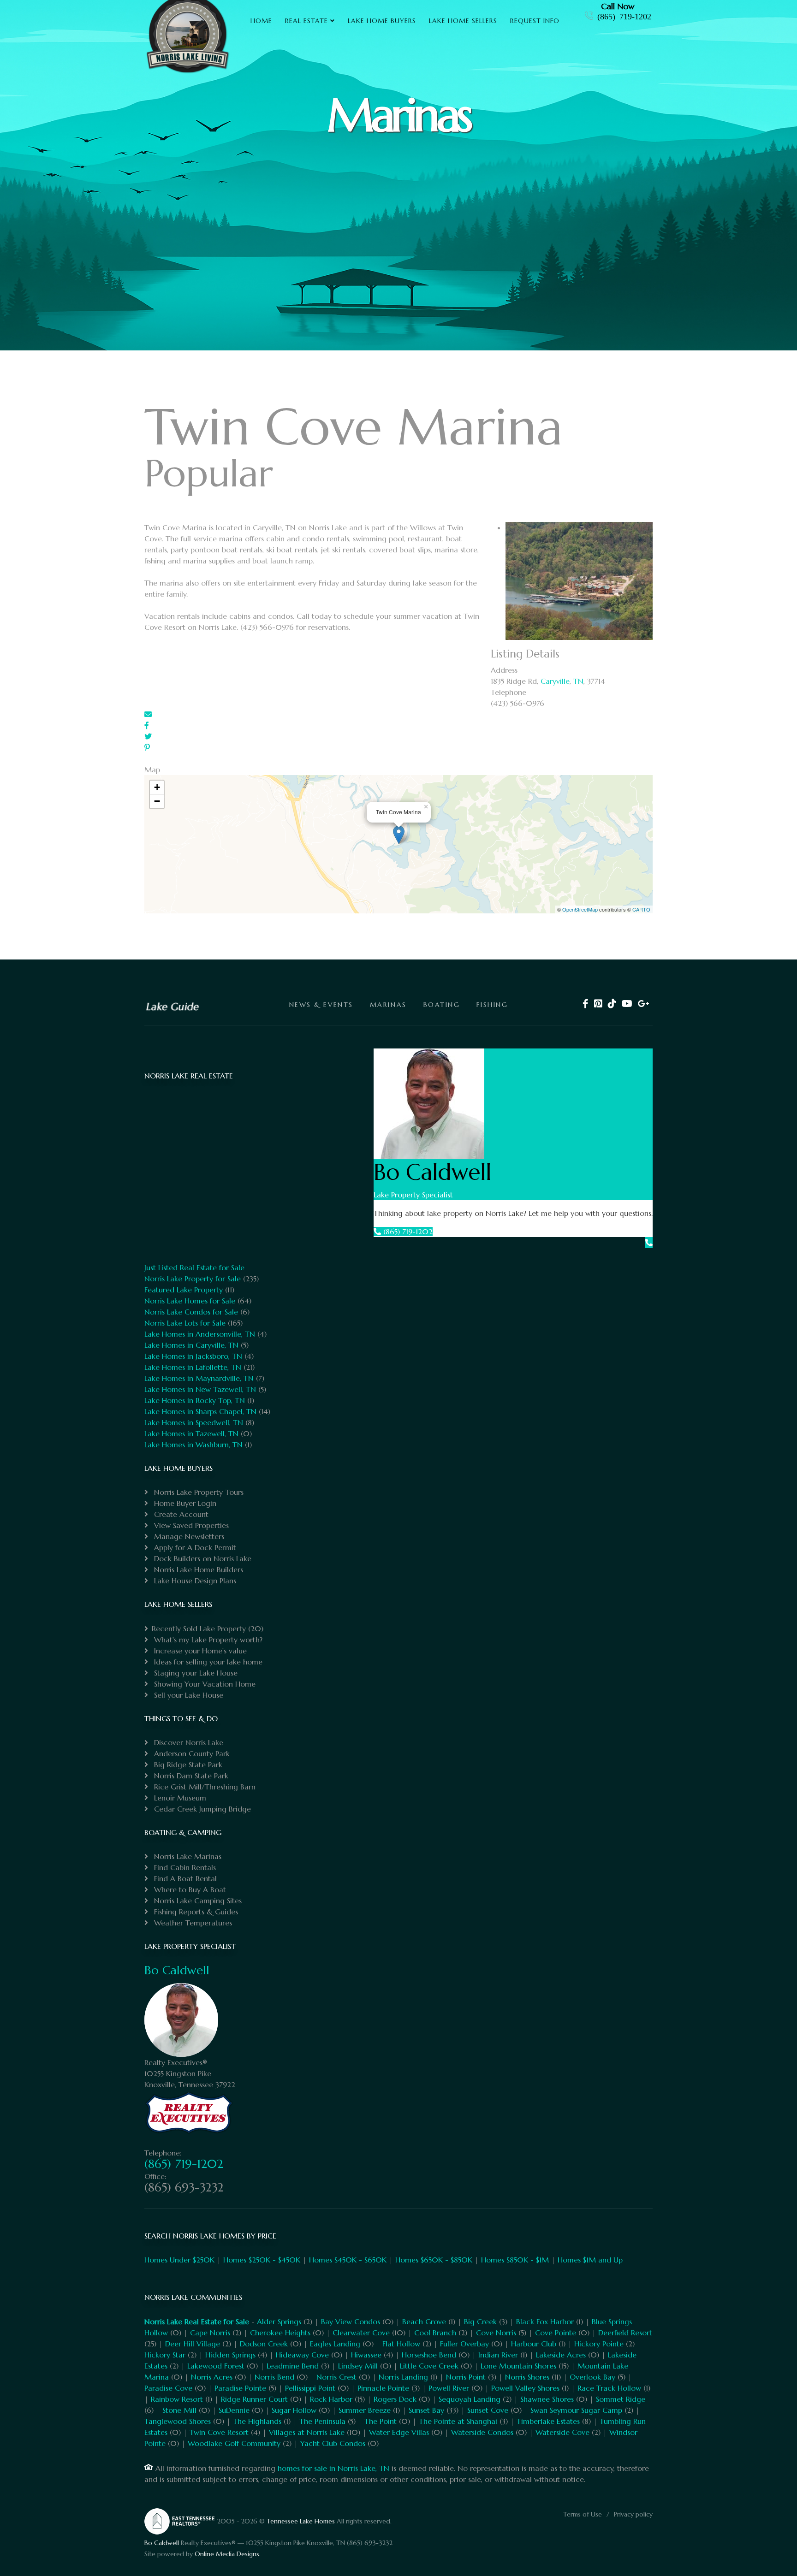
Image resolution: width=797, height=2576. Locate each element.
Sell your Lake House (187, 1695)
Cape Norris (210, 2333)
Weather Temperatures (192, 1923)
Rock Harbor (331, 2399)
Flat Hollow (401, 2344)
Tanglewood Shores (178, 2421)
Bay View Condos (351, 2321)
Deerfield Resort (625, 2333)
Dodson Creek (264, 2344)
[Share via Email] (148, 714)
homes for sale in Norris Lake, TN (333, 2468)
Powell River (449, 2388)
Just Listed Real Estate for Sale (194, 1267)
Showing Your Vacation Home (204, 1684)
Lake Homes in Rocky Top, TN (195, 1400)
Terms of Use (583, 2514)
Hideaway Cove (302, 2355)
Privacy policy (633, 2514)
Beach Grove (424, 2321)
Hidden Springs (230, 2355)
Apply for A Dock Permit (194, 1547)
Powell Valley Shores (525, 2388)
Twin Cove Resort (219, 2432)
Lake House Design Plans (194, 1581)
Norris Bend (274, 2377)
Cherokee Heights (280, 2333)
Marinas (388, 1005)
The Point (381, 2421)
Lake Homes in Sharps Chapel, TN (200, 1411)
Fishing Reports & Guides (195, 1912)
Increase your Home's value (199, 1651)
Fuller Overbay (464, 2344)
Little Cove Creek (429, 2366)
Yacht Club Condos (333, 2443)
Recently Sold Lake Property (199, 1629)
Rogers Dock (395, 2399)
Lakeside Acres (561, 2355)
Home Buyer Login (184, 1503)
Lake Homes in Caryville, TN (191, 1345)
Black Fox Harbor (545, 2321)
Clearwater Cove (361, 2333)
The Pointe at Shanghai (458, 2421)
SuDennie (234, 2410)
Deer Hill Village (193, 2344)
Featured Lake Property (184, 1290)
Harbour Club (534, 2344)
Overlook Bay (592, 2377)
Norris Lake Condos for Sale (191, 1312)
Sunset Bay (426, 2410)
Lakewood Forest (216, 2366)
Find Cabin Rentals (184, 1867)
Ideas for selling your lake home (207, 1662)
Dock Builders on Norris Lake (202, 1558)
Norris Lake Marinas (187, 1856)
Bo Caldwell (177, 1970)
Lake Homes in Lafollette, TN (193, 1367)
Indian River (498, 2355)
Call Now (618, 6)
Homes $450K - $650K (348, 2260)
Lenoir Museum (179, 1798)
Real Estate (306, 21)
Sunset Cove (488, 2410)
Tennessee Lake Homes (301, 2521)
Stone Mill (179, 2410)
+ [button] (157, 787)
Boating (442, 1005)
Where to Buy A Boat (189, 1889)
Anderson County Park (191, 1753)
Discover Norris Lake (187, 1742)
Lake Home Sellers (463, 21)
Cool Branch (435, 2333)
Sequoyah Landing (470, 2399)
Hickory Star (165, 2355)
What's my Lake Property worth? (207, 1640)
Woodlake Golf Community (234, 2443)
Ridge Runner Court (254, 2399)
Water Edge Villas (399, 2432)
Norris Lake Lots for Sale (185, 1323)
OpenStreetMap (580, 909)
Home (261, 21)
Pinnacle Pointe (383, 2388)
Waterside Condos (482, 2432)
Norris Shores (527, 2377)
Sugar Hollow (294, 2410)
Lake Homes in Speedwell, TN (194, 1422)
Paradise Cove (168, 2388)
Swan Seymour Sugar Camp (576, 2410)
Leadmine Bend (293, 2366)
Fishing (492, 1005)
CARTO (641, 909)
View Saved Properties (190, 1525)
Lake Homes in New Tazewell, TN (200, 1389)
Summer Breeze (365, 2410)
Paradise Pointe (240, 2388)
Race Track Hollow (609, 2388)
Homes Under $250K (179, 2260)
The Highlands (257, 2421)
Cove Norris (496, 2333)
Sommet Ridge (621, 2399)
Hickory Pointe (599, 2344)
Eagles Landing (335, 2344)
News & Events (321, 1005)
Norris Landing (403, 2377)
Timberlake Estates (548, 2421)
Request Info (535, 21)
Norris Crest (336, 2377)
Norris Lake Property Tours (198, 1492)
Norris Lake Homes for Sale (190, 1301)
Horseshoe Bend (429, 2355)
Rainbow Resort (177, 2399)
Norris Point (466, 2377)
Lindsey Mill (358, 2366)
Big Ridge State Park (187, 1765)
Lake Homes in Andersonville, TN (200, 1334)
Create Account (180, 1514)
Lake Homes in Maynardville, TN (199, 1378)
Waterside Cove (562, 2432)
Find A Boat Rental (184, 1878)
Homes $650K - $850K (434, 2260)
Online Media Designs (227, 2554)
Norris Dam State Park (190, 1776)
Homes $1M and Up (590, 2260)
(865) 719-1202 (624, 16)
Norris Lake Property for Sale (193, 1279)
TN (578, 681)
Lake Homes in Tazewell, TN (191, 1433)
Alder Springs (279, 2321)
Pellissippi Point (310, 2388)
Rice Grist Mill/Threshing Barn (204, 1787)
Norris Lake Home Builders (197, 1569)
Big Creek (480, 2321)
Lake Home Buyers (382, 21)
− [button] (157, 801)
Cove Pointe (556, 2333)
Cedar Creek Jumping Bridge (201, 1809)
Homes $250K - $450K (262, 2260)
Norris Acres (212, 2377)
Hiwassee (366, 2355)
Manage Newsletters (188, 1536)
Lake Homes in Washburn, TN (193, 1445)
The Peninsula (322, 2421)
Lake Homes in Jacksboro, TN (193, 1356)
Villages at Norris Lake (307, 2432)
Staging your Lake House (195, 1673)
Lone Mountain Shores (518, 2366)
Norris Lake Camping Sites (197, 1901)
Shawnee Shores (547, 2399)
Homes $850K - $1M (515, 2260)
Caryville (555, 681)
